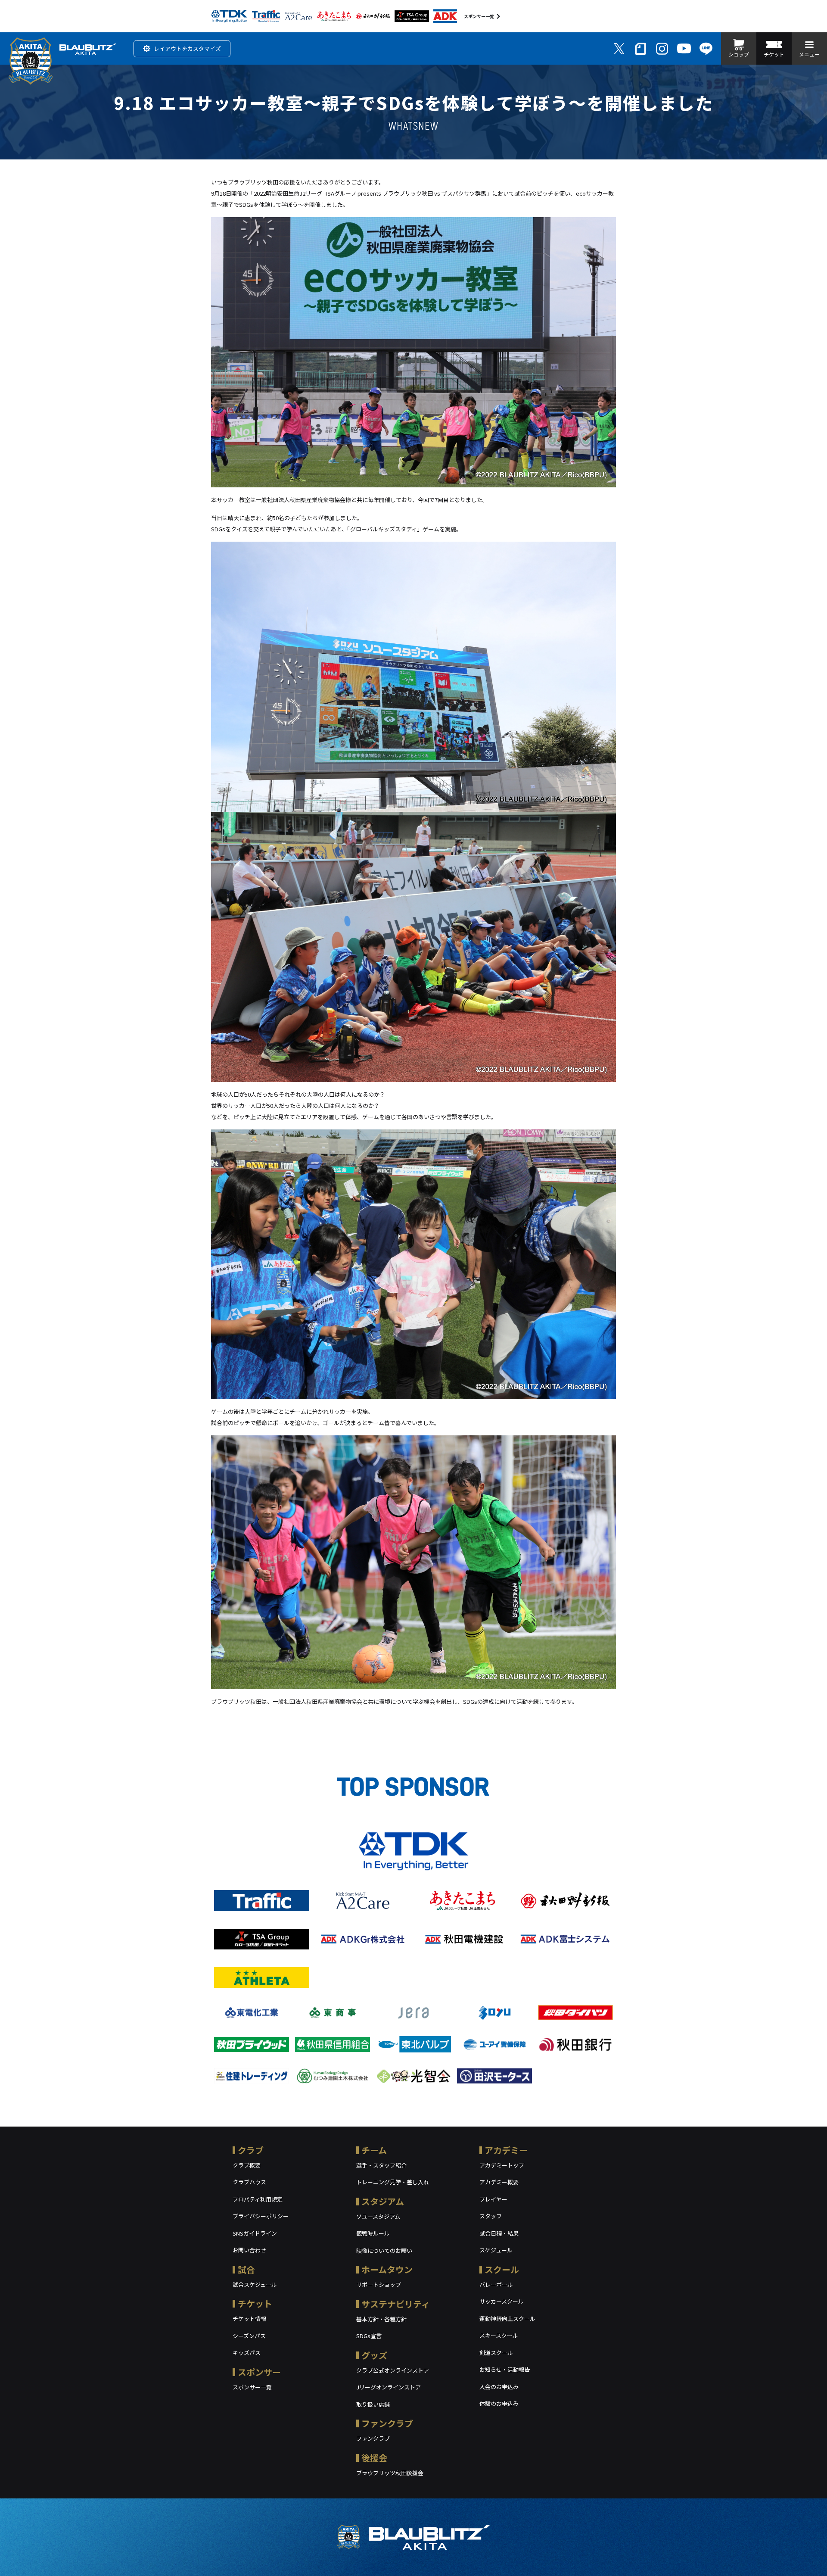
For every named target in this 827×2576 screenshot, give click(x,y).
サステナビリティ (396, 2304)
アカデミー (506, 2150)
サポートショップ (379, 2284)
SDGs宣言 (369, 2336)
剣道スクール (496, 2353)
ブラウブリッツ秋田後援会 (390, 2473)
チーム (374, 2150)
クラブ (251, 2150)
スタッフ (491, 2216)
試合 (246, 2269)
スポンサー (259, 2372)
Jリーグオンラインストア (389, 2387)
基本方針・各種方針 (381, 2319)
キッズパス (247, 2353)
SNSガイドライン (255, 2233)
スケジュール (496, 2250)
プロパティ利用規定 (258, 2199)
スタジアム (383, 2201)
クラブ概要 (247, 2165)
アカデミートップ (502, 2165)
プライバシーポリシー (261, 2216)
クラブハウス (249, 2182)
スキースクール (499, 2335)
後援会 (374, 2458)
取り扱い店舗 (373, 2404)
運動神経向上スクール (507, 2319)
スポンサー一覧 (479, 16)
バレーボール (496, 2284)
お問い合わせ (249, 2250)
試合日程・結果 (499, 2233)
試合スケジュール (255, 2284)
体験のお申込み (499, 2403)
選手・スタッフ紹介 (381, 2165)
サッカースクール (502, 2301)
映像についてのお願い (384, 2250)
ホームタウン (387, 2269)
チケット (255, 2303)
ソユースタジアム (378, 2216)
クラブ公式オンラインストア (393, 2370)
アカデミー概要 (499, 2182)
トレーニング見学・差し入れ (393, 2182)
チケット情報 (249, 2319)
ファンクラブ (387, 2423)
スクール (502, 2269)
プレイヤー (493, 2199)
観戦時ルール (373, 2233)
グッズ (374, 2355)
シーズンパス (249, 2336)
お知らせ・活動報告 (505, 2369)
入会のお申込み (499, 2387)
